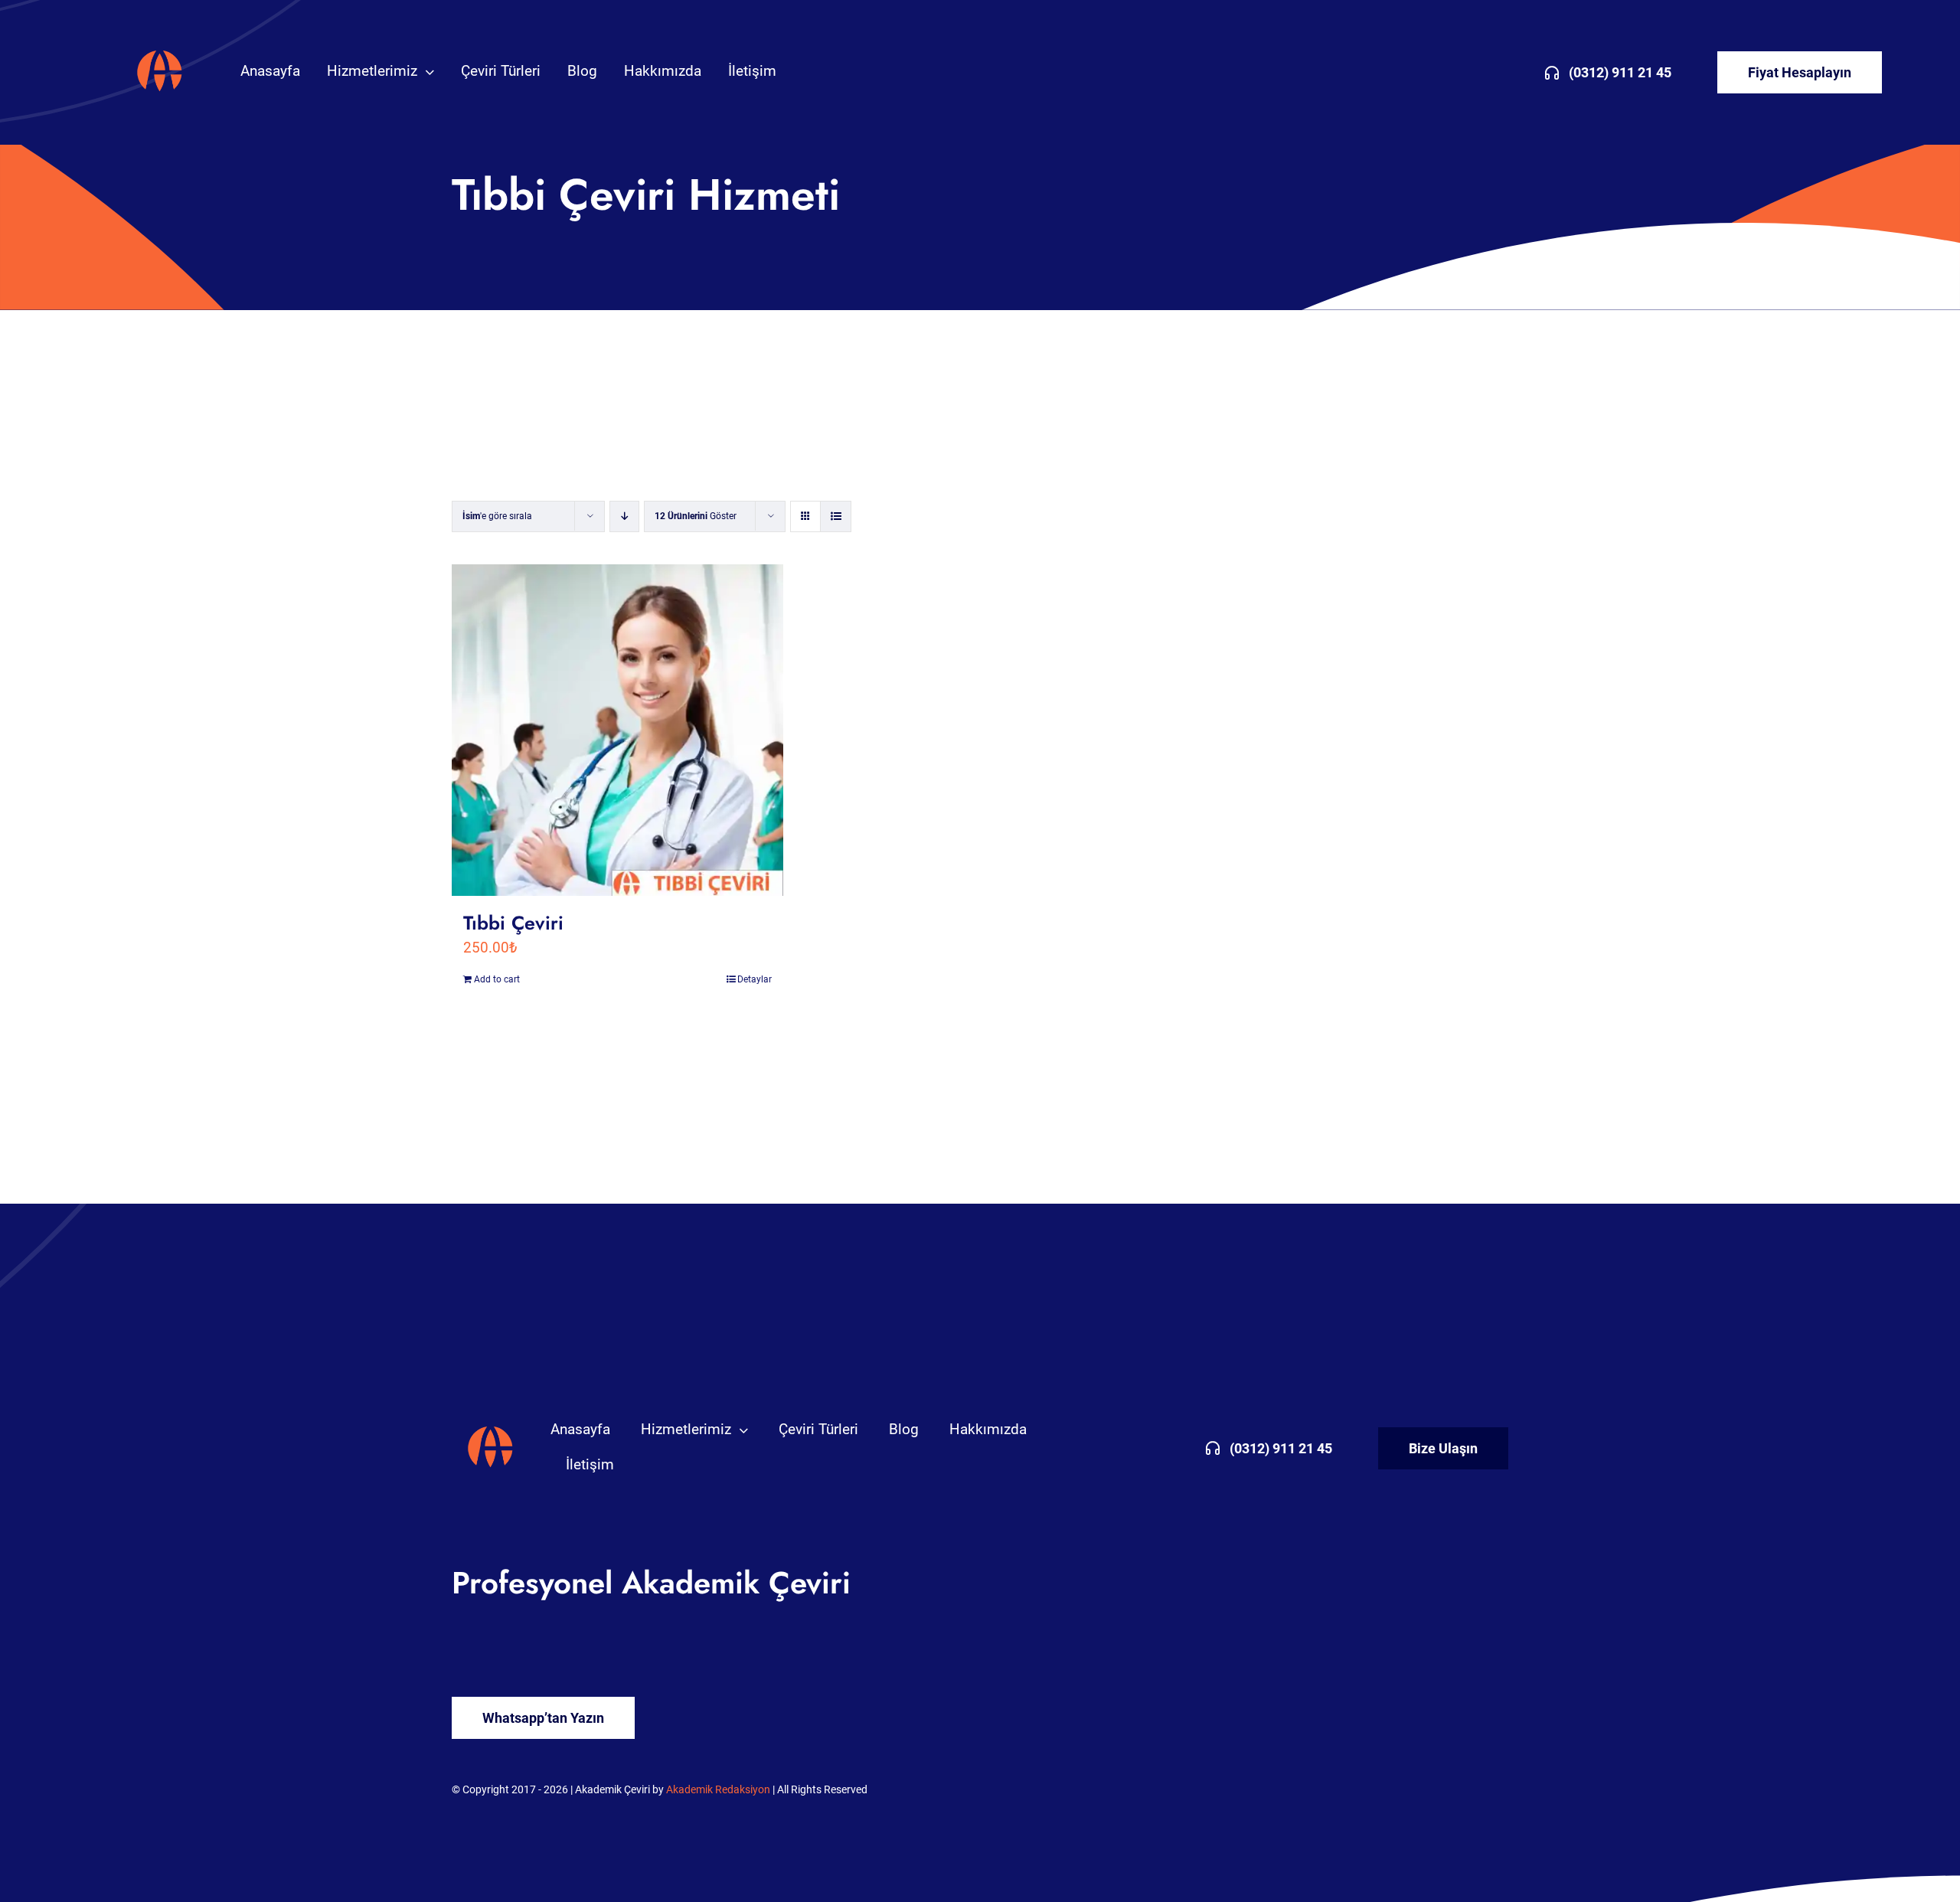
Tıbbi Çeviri (513, 923)
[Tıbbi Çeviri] (617, 730)
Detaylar (755, 979)
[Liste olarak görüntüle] (836, 516)
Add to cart (497, 979)
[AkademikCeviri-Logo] (160, 53)
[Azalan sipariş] (624, 516)
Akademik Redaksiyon (718, 1789)
